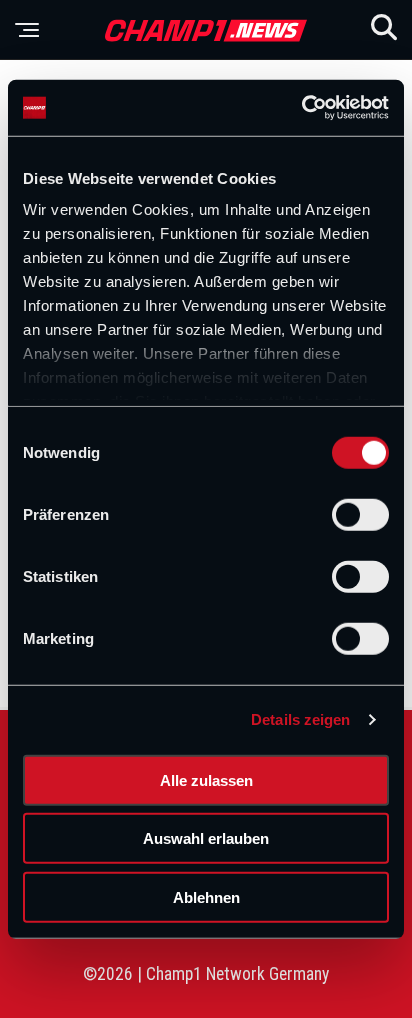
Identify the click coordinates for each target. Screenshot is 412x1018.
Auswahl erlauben (206, 838)
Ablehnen (206, 896)
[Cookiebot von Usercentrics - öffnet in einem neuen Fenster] (301, 108)
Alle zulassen (206, 779)
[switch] (360, 514)
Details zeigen (300, 719)
